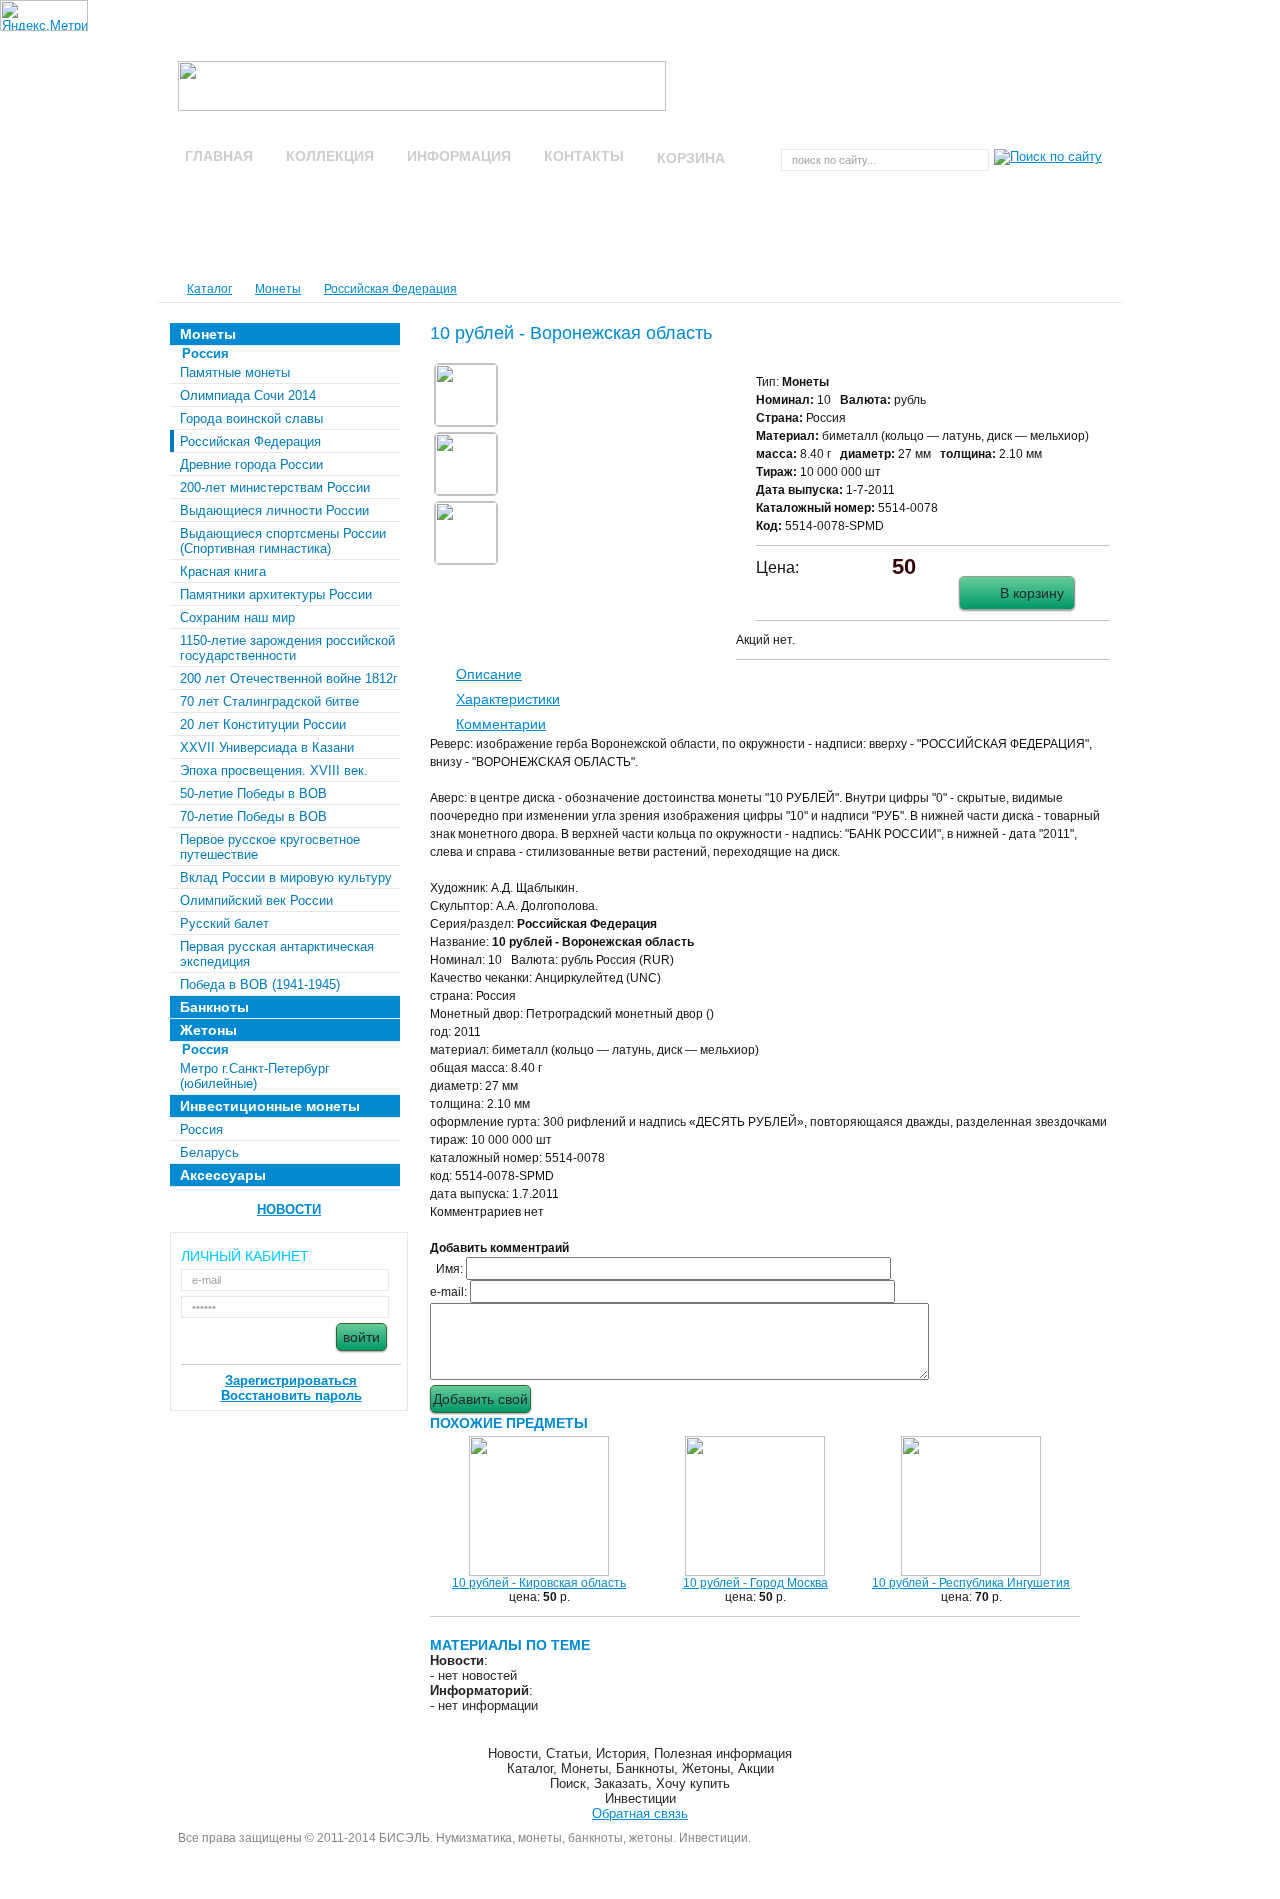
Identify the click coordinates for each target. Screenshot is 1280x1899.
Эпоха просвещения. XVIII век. (274, 770)
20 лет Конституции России (263, 724)
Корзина (693, 158)
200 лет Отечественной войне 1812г (289, 678)
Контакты (584, 156)
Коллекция (330, 156)
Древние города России (251, 464)
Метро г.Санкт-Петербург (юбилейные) (255, 1076)
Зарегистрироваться (291, 1380)
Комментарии (501, 724)
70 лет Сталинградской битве (269, 701)
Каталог (209, 289)
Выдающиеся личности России (274, 510)
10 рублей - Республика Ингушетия (971, 1583)
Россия (201, 1129)
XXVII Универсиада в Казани (267, 747)
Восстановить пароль (291, 1395)
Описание (489, 674)
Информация (459, 156)
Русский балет (224, 923)
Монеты (278, 289)
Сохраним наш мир (237, 617)
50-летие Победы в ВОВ (253, 793)
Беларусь (209, 1152)
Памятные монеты (235, 372)
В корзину (1032, 593)
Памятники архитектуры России (276, 594)
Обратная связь (640, 1813)
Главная (219, 156)
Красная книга (223, 571)
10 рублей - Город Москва (755, 1583)
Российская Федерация (390, 289)
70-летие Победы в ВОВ (253, 816)
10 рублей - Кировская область (539, 1583)
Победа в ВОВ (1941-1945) (260, 984)
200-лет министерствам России (275, 487)
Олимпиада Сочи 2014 (248, 395)
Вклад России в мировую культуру (286, 877)
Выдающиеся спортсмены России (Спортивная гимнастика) (283, 541)
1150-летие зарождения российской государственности (287, 648)
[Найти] (1045, 159)
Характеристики (508, 699)
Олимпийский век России (256, 900)
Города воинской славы (251, 418)
